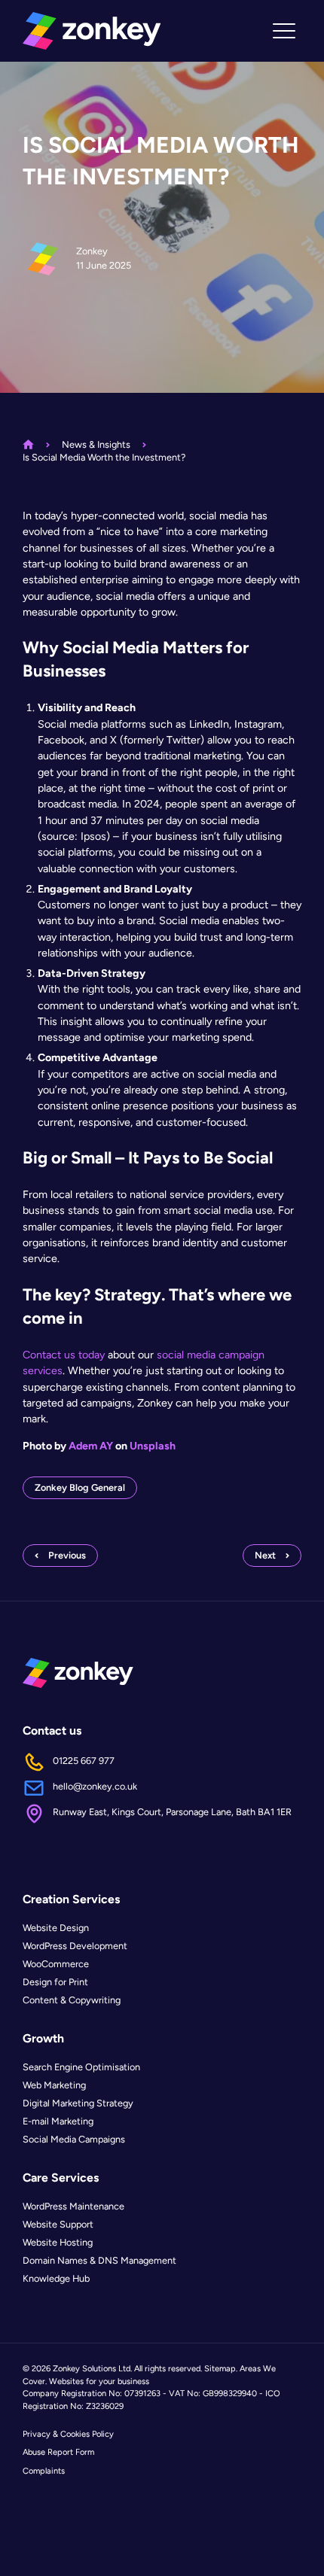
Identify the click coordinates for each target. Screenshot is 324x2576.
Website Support (58, 2224)
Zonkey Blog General (80, 1487)
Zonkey (92, 251)
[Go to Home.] (28, 444)
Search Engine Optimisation (81, 2067)
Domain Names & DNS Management (99, 2260)
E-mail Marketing (58, 2121)
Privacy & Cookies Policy (68, 2434)
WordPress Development (75, 1946)
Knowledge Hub (56, 2278)
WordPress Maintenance (73, 2206)
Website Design (56, 1928)
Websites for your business (99, 2381)
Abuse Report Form (58, 2452)
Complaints (44, 2471)
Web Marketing (54, 2085)
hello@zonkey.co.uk (95, 1786)
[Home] (92, 31)
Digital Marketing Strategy (78, 2103)
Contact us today (64, 1355)
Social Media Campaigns (74, 2139)
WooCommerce (56, 1964)
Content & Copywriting (72, 2000)
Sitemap (220, 2368)
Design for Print (55, 1982)
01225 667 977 (84, 1761)
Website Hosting (58, 2242)
